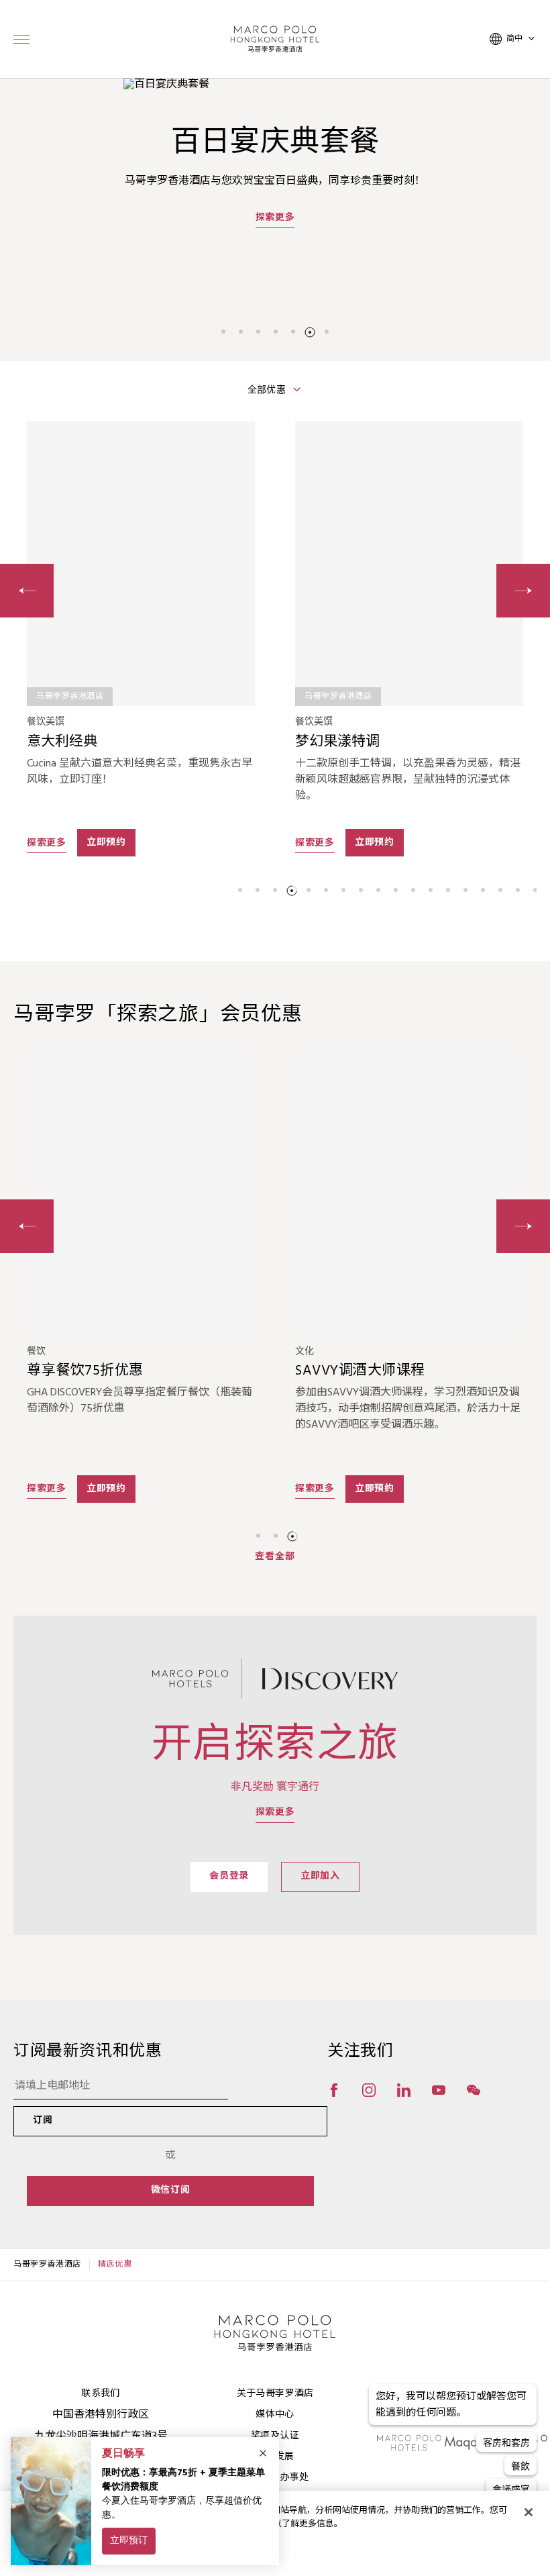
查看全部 (275, 1557)
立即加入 (320, 1876)
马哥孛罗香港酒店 (47, 2265)
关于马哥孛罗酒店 (275, 2394)
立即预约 (106, 843)
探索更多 (275, 233)
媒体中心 (275, 2415)
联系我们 (100, 2394)
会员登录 (229, 1876)
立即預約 (375, 1489)
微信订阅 (171, 2190)
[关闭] (529, 2512)
